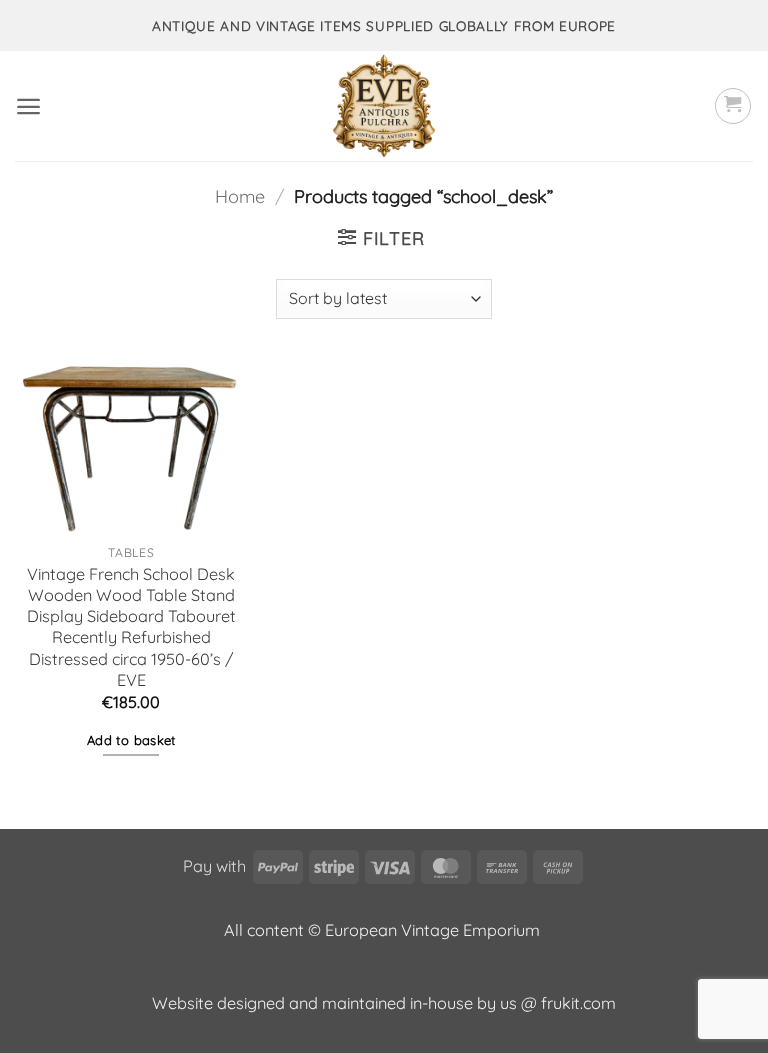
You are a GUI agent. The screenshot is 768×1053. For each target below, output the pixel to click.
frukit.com (578, 1003)
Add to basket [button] (131, 740)
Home (240, 196)
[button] (28, 106)
